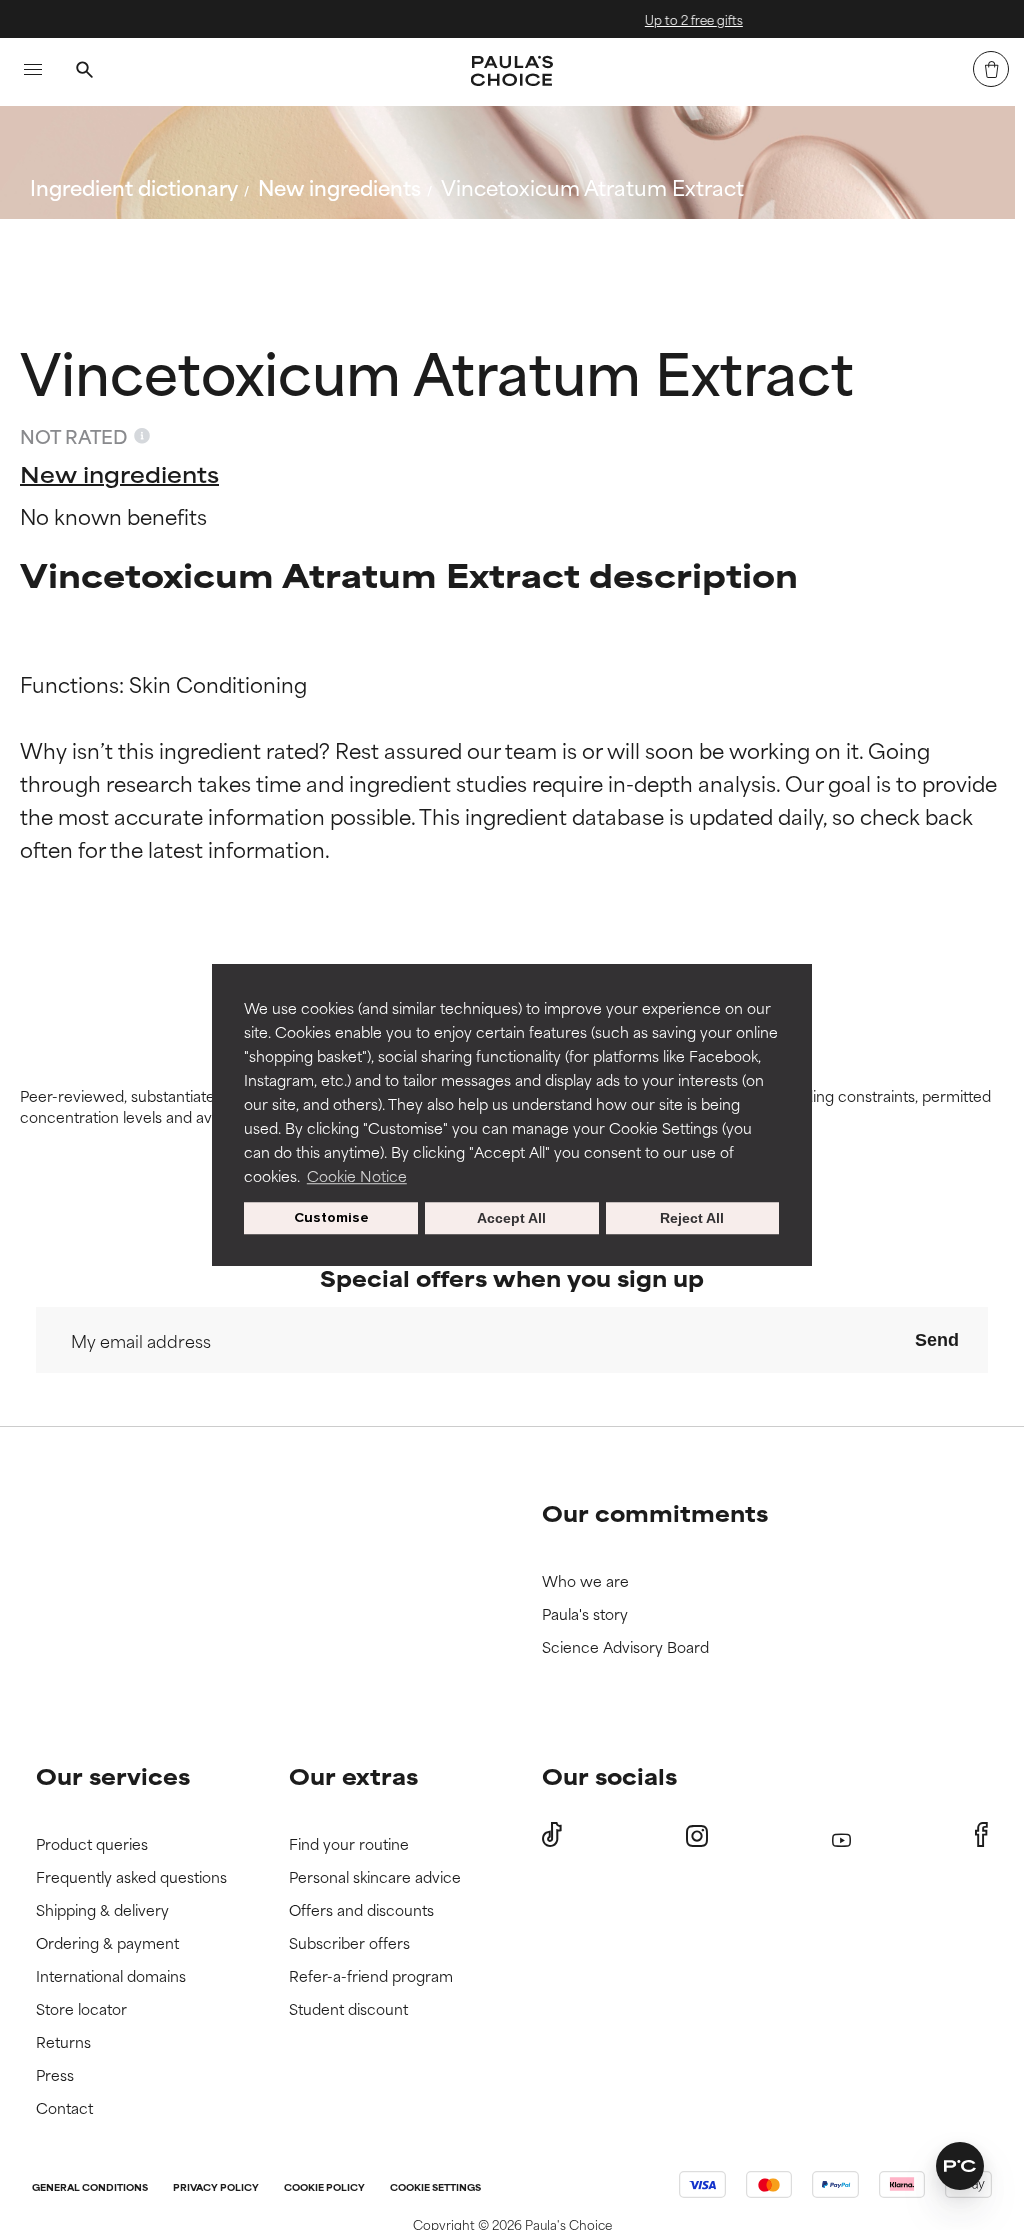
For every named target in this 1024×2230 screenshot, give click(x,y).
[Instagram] (697, 1835)
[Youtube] (841, 1835)
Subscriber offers (349, 1943)
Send (937, 1340)
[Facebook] (981, 1835)
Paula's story (585, 1614)
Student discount (348, 2009)
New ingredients (339, 186)
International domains (111, 1976)
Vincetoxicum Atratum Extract (592, 186)
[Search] (84, 72)
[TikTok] (552, 1835)
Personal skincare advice (375, 1877)
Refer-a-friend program (371, 1976)
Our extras (353, 1775)
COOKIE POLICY (324, 2188)
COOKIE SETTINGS (435, 2188)
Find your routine (349, 1844)
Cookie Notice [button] (357, 1175)
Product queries (92, 1844)
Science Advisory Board (625, 1647)
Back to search (118, 234)
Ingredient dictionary (134, 186)
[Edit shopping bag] (991, 69)
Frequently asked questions (131, 1877)
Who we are (585, 1581)
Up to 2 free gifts (620, 19)
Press (55, 2075)
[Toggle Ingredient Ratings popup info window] (142, 436)
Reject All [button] (692, 1218)
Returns (63, 2042)
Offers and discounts (361, 1910)
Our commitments (655, 1512)
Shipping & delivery (102, 1910)
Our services (113, 1775)
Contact (64, 2108)
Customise (331, 1217)
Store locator (81, 2009)
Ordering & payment (107, 1943)
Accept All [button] (511, 1218)
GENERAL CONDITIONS (90, 2188)
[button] (960, 2166)
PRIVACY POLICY (216, 2188)
